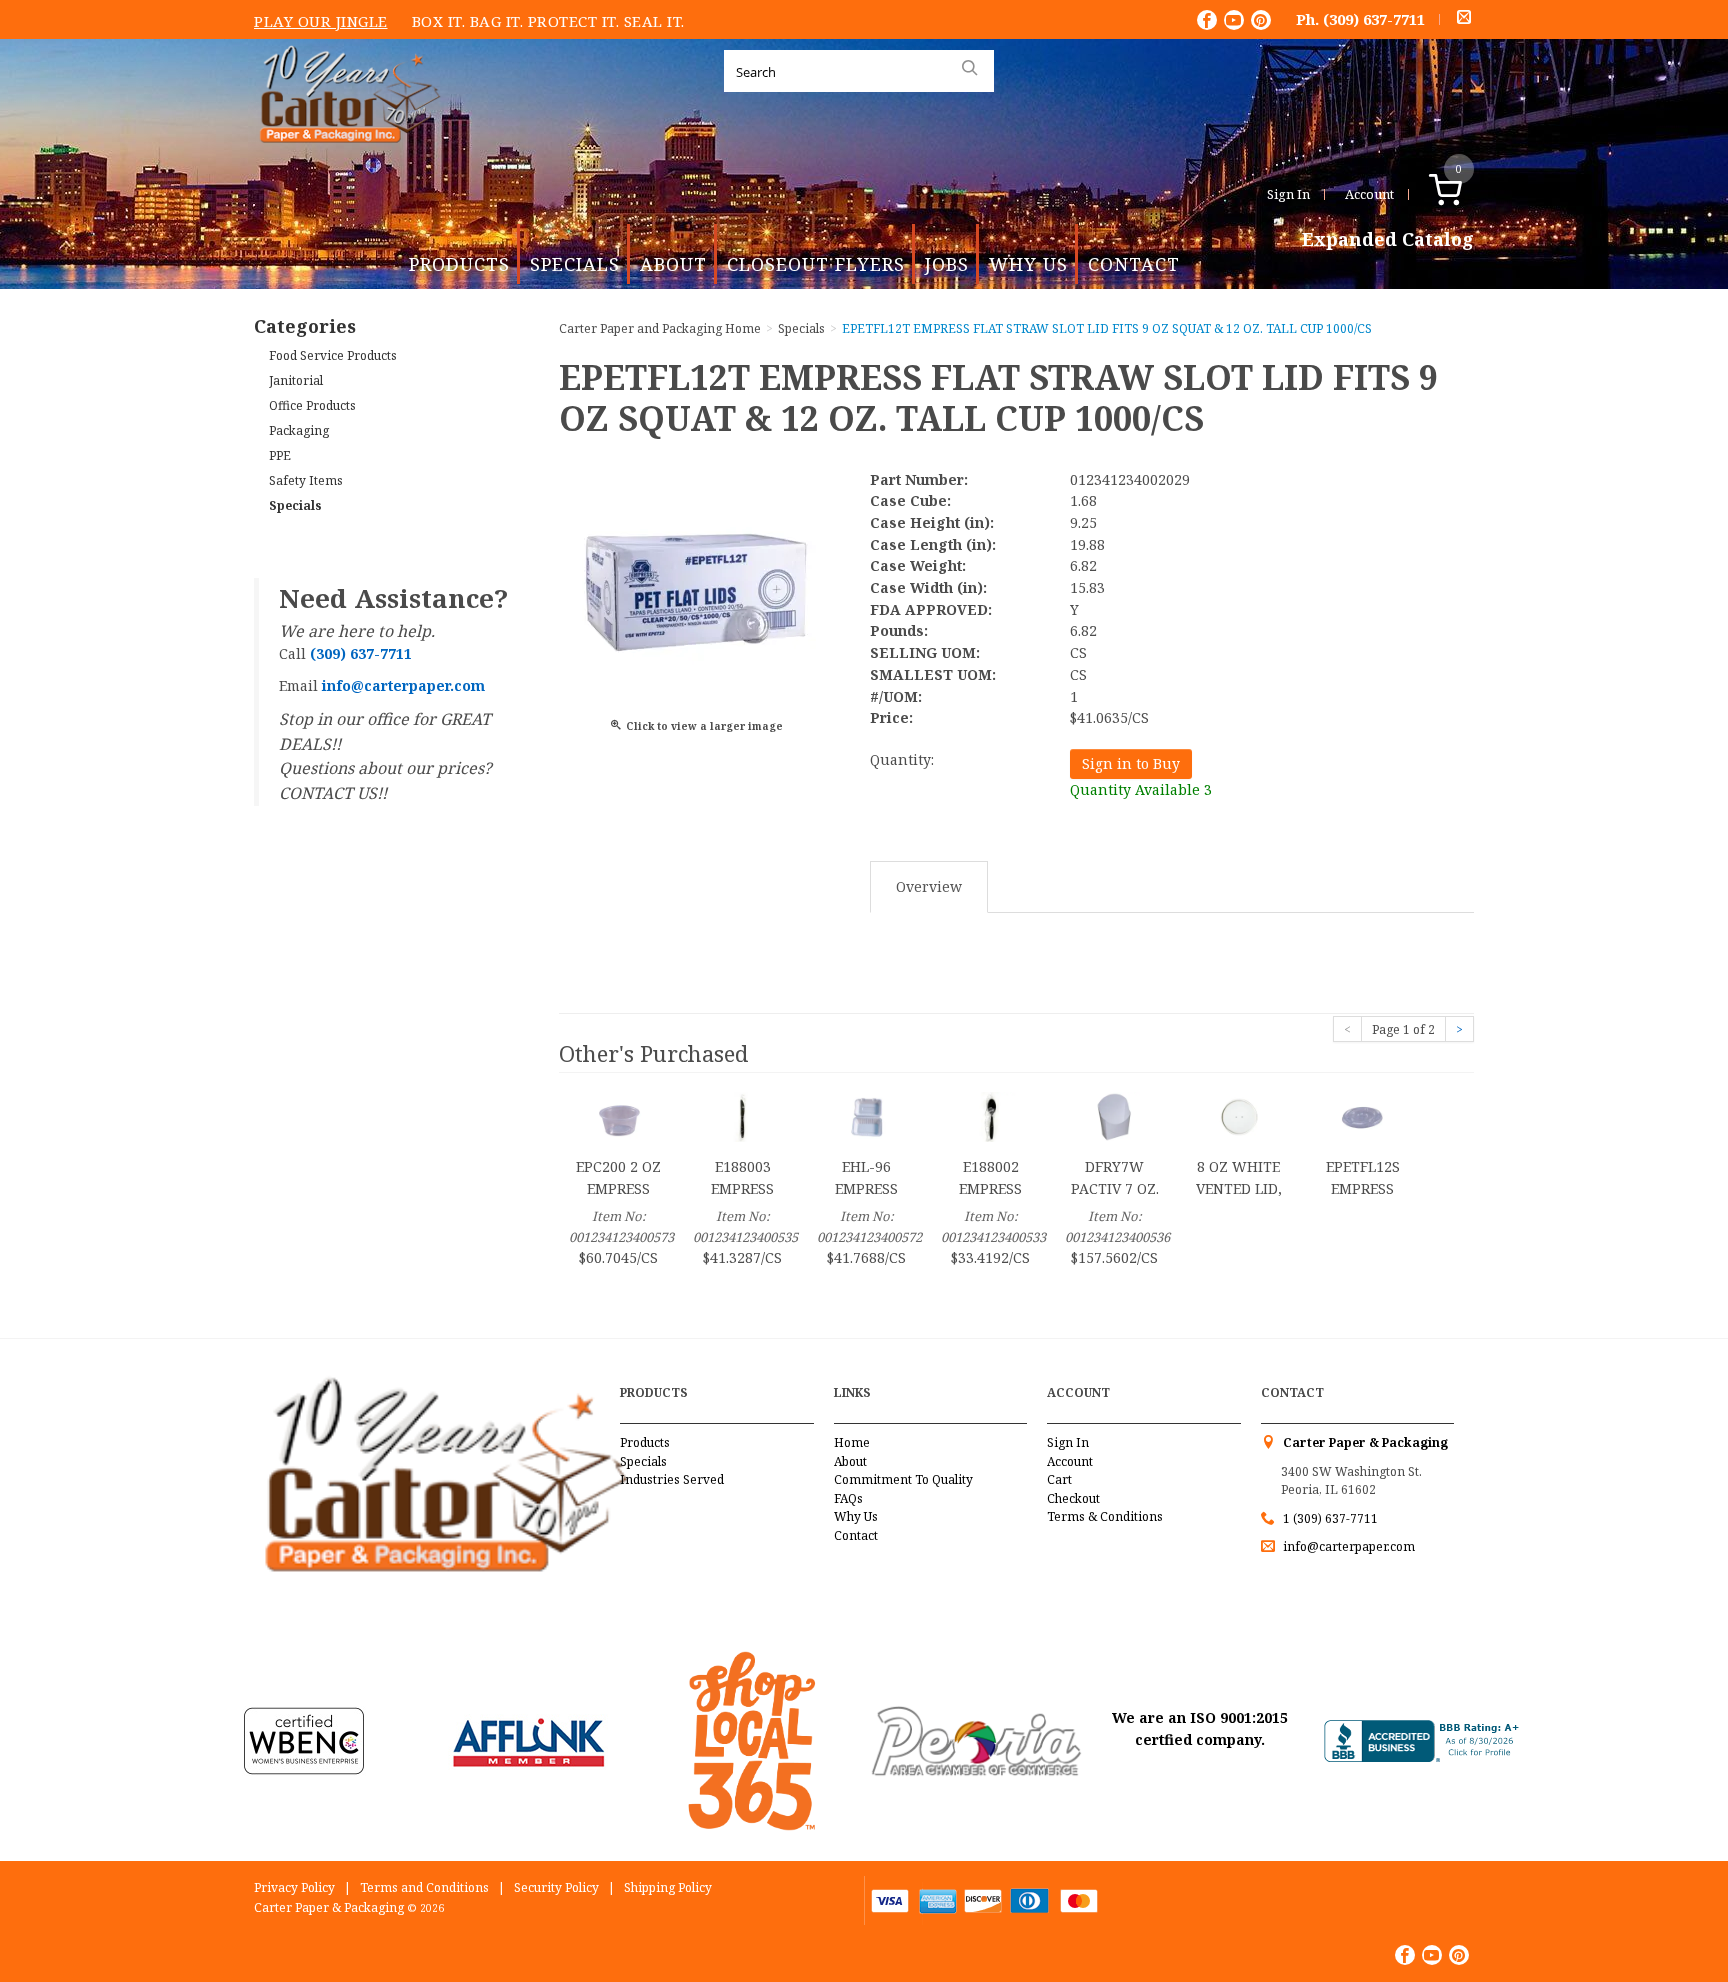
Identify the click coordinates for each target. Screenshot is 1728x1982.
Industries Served (672, 1479)
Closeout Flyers (816, 264)
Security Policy (556, 1887)
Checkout (1073, 1498)
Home (852, 1442)
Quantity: (902, 759)
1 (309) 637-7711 (1330, 1518)
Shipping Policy (668, 1887)
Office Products (312, 405)
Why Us (1028, 264)
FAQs (848, 1498)
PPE (280, 455)
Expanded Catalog (1388, 240)
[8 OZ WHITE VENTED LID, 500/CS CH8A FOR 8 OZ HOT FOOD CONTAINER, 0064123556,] (1239, 1115)
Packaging (299, 430)
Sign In (1288, 194)
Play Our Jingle (321, 21)
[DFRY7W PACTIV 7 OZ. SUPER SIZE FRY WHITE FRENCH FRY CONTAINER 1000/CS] (1115, 1115)
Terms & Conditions (1105, 1516)
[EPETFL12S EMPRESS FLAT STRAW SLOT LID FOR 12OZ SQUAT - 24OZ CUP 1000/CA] (1363, 1115)
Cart (1059, 1479)
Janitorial (296, 380)
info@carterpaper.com (1347, 1546)
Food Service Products (333, 355)
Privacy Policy (294, 1887)
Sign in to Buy (1131, 763)
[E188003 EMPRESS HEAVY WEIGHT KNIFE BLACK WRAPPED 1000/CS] (743, 1115)
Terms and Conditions (424, 1887)
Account (1369, 194)
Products (459, 264)
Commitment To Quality (903, 1479)
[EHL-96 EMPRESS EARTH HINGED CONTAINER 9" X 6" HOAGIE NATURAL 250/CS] (867, 1115)
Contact (1134, 264)
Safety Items (306, 480)
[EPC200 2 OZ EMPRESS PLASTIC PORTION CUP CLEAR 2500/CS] (619, 1115)
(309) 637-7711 (1374, 19)
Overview (929, 886)
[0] (1466, 194)
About (673, 264)
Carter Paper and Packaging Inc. (345, 158)
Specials (575, 264)
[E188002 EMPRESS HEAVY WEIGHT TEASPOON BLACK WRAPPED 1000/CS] (991, 1115)
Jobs (947, 264)
